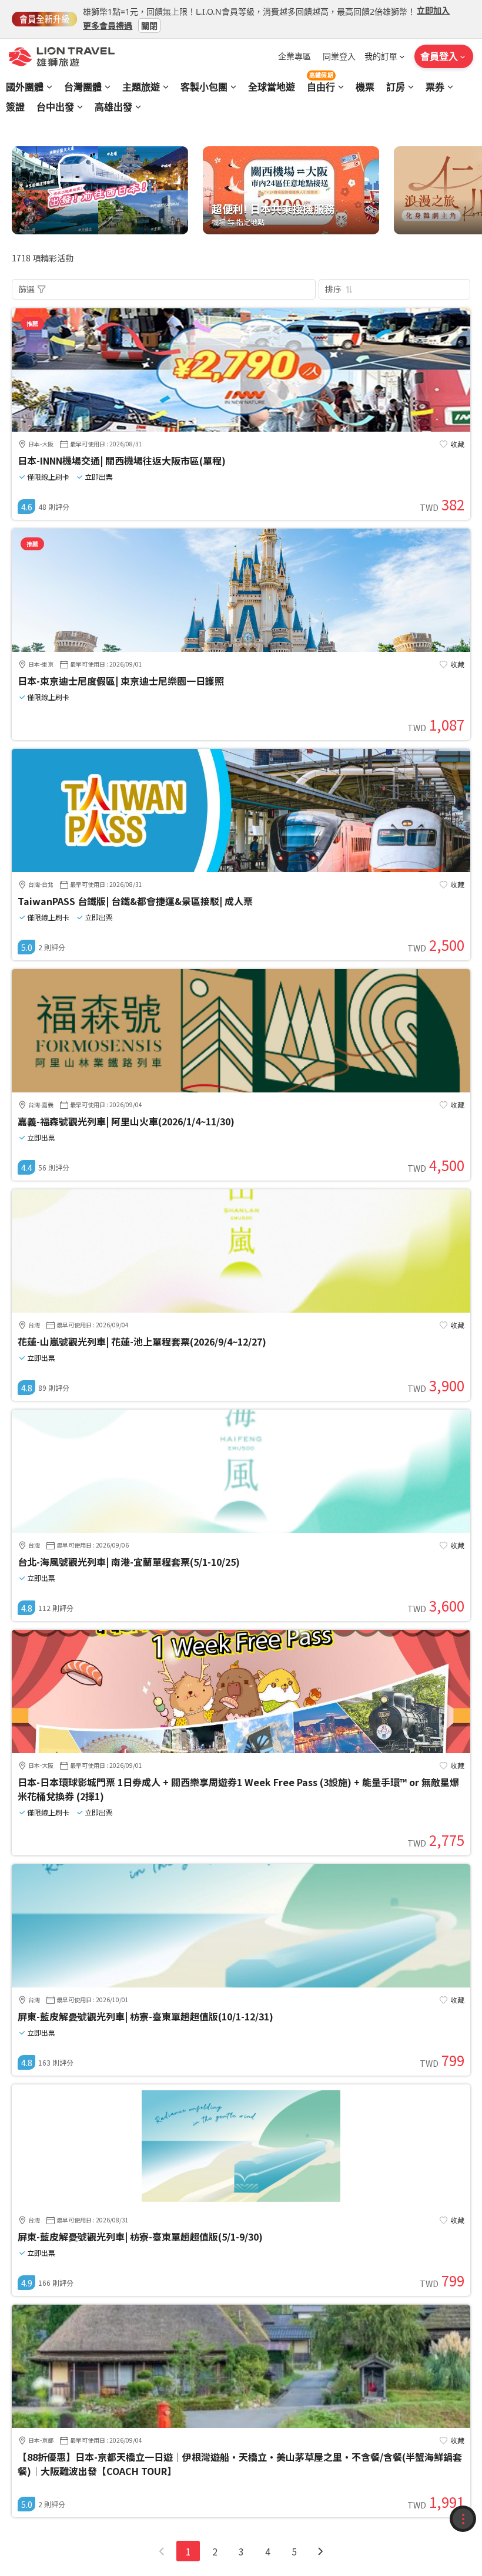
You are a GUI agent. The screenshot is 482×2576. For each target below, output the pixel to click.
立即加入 (433, 10)
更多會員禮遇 (108, 25)
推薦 (32, 323)
